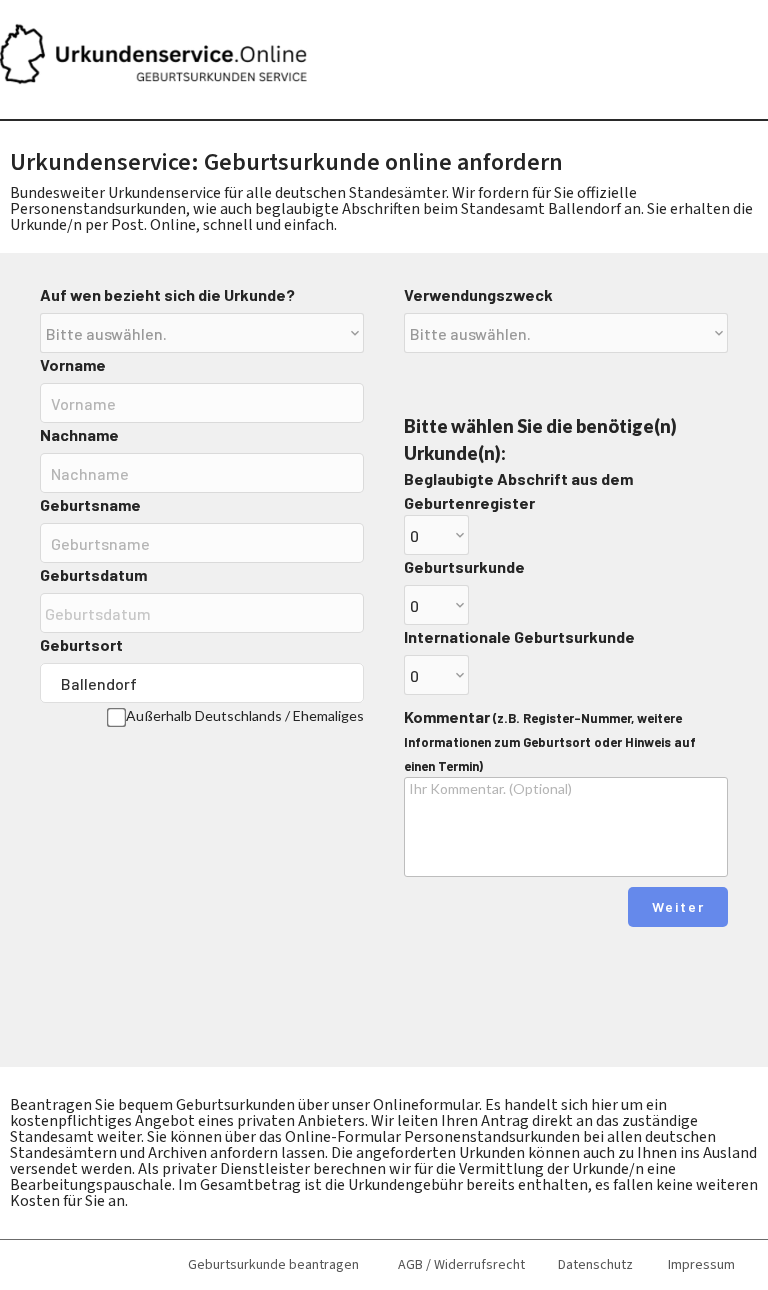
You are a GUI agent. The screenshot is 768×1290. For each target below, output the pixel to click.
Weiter (678, 906)
